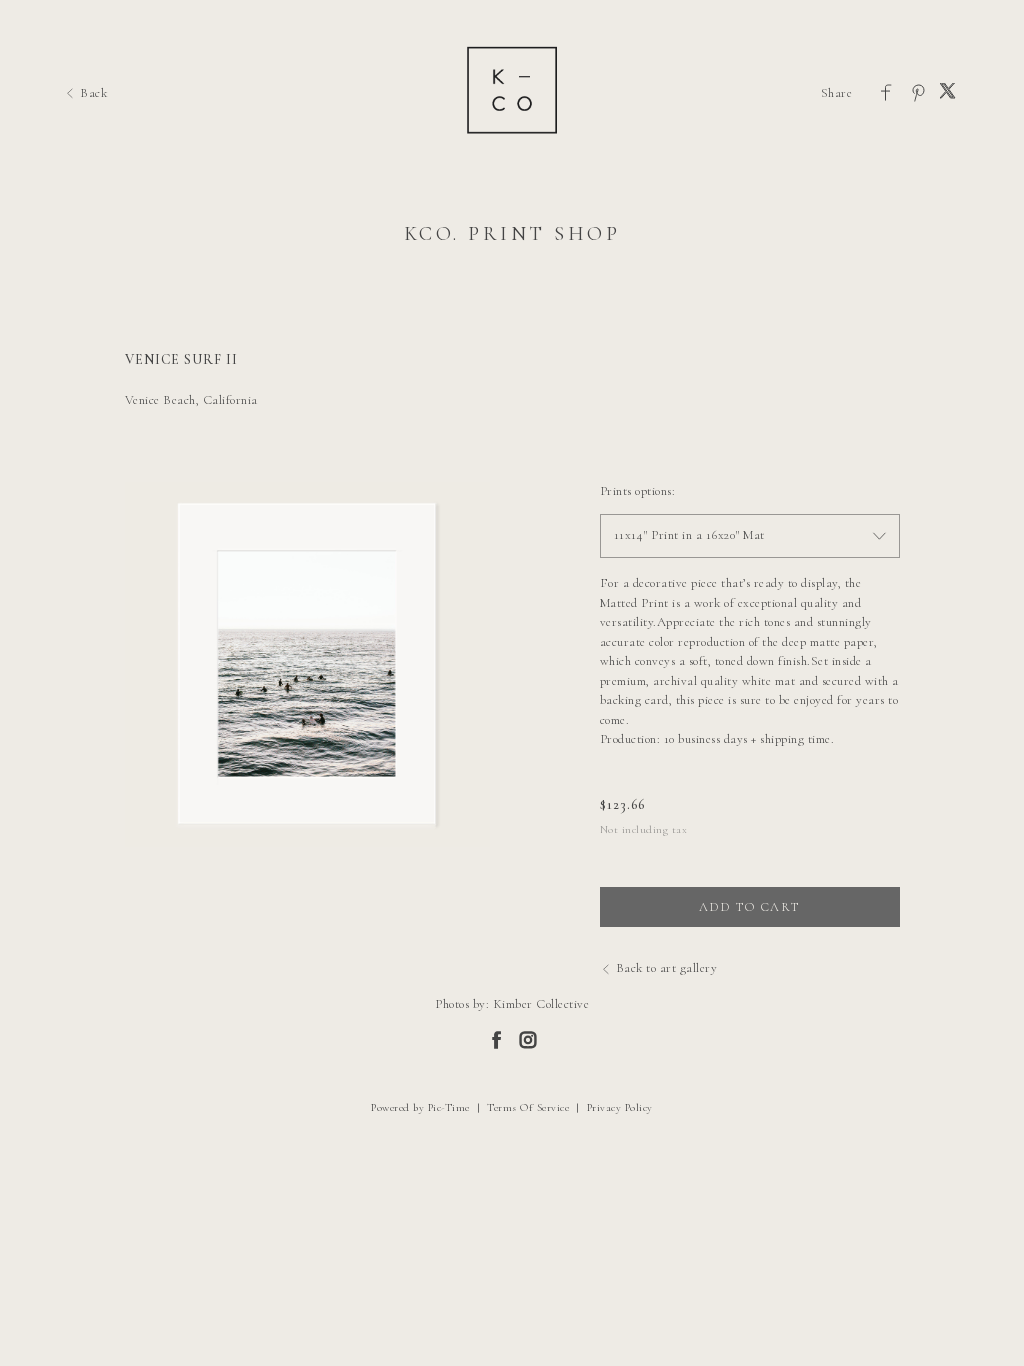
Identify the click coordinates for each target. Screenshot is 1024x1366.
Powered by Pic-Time (420, 1107)
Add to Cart (749, 907)
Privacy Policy (620, 1107)
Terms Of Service (528, 1107)
